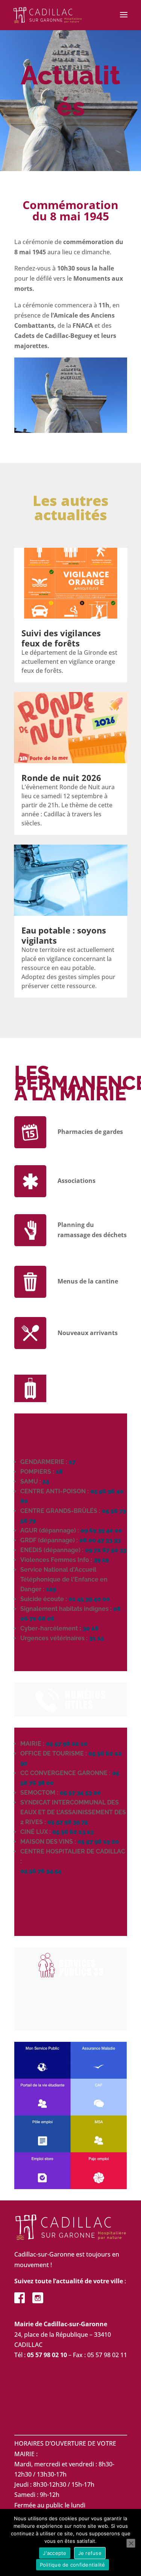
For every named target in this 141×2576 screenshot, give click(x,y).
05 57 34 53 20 (80, 1793)
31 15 (97, 1638)
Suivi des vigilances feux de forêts (61, 638)
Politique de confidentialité (73, 2565)
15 (46, 1481)
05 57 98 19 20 (98, 1842)
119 (51, 1589)
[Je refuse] (131, 2543)
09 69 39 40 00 (101, 1530)
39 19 (101, 1560)
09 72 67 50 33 (106, 1550)
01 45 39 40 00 (89, 1599)
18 (59, 1472)
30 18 (91, 1628)
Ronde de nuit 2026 (61, 778)
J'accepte (55, 2553)
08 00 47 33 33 (100, 1540)
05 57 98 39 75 (68, 1822)
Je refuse (90, 2553)
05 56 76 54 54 (41, 1871)
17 (72, 1462)
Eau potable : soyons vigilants (64, 935)
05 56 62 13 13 (73, 1832)
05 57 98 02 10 (67, 1744)
